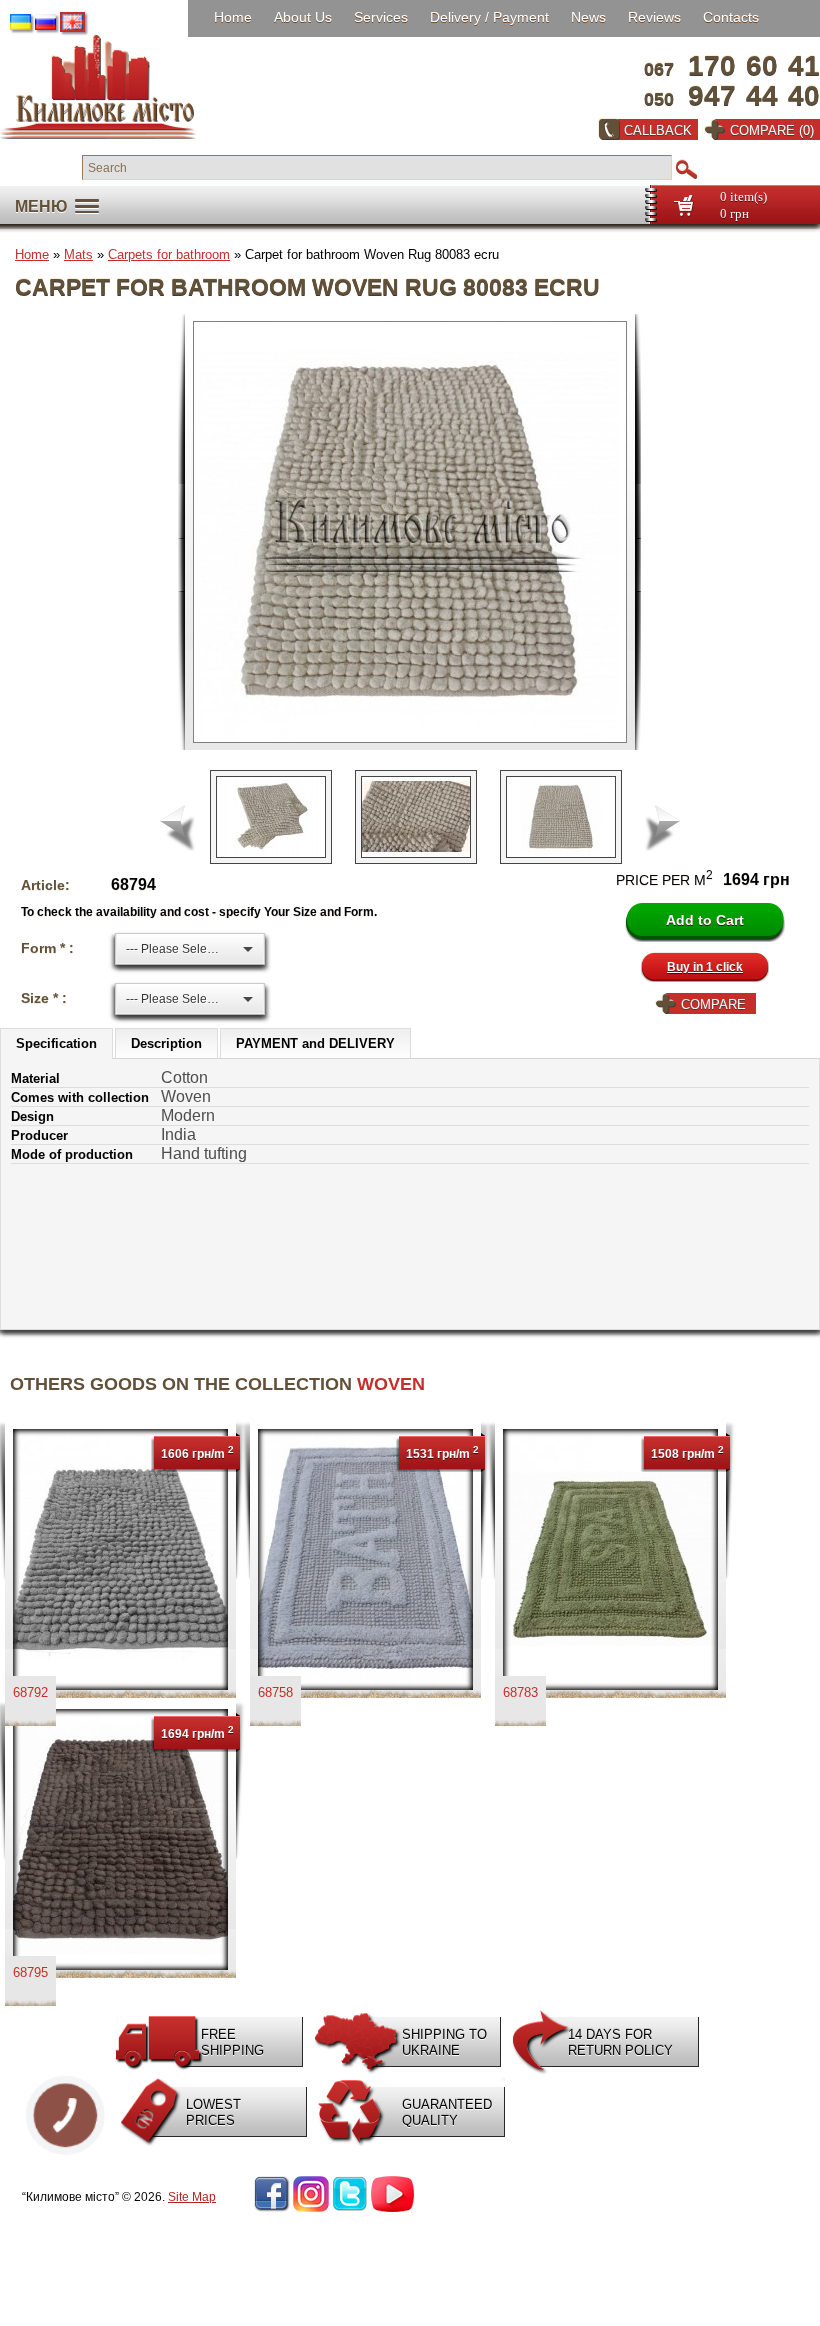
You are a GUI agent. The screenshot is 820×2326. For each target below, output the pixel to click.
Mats (78, 254)
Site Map (192, 2197)
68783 (520, 1692)
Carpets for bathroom (169, 254)
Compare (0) (772, 130)
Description (166, 1043)
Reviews (654, 17)
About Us (303, 17)
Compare (713, 1004)
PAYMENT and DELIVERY (315, 1043)
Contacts (731, 17)
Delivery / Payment (489, 17)
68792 (30, 1692)
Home (233, 17)
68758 (275, 1692)
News (588, 17)
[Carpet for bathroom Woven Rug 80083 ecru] (418, 532)
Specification (56, 1043)
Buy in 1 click (705, 967)
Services (381, 17)
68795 (30, 1972)
